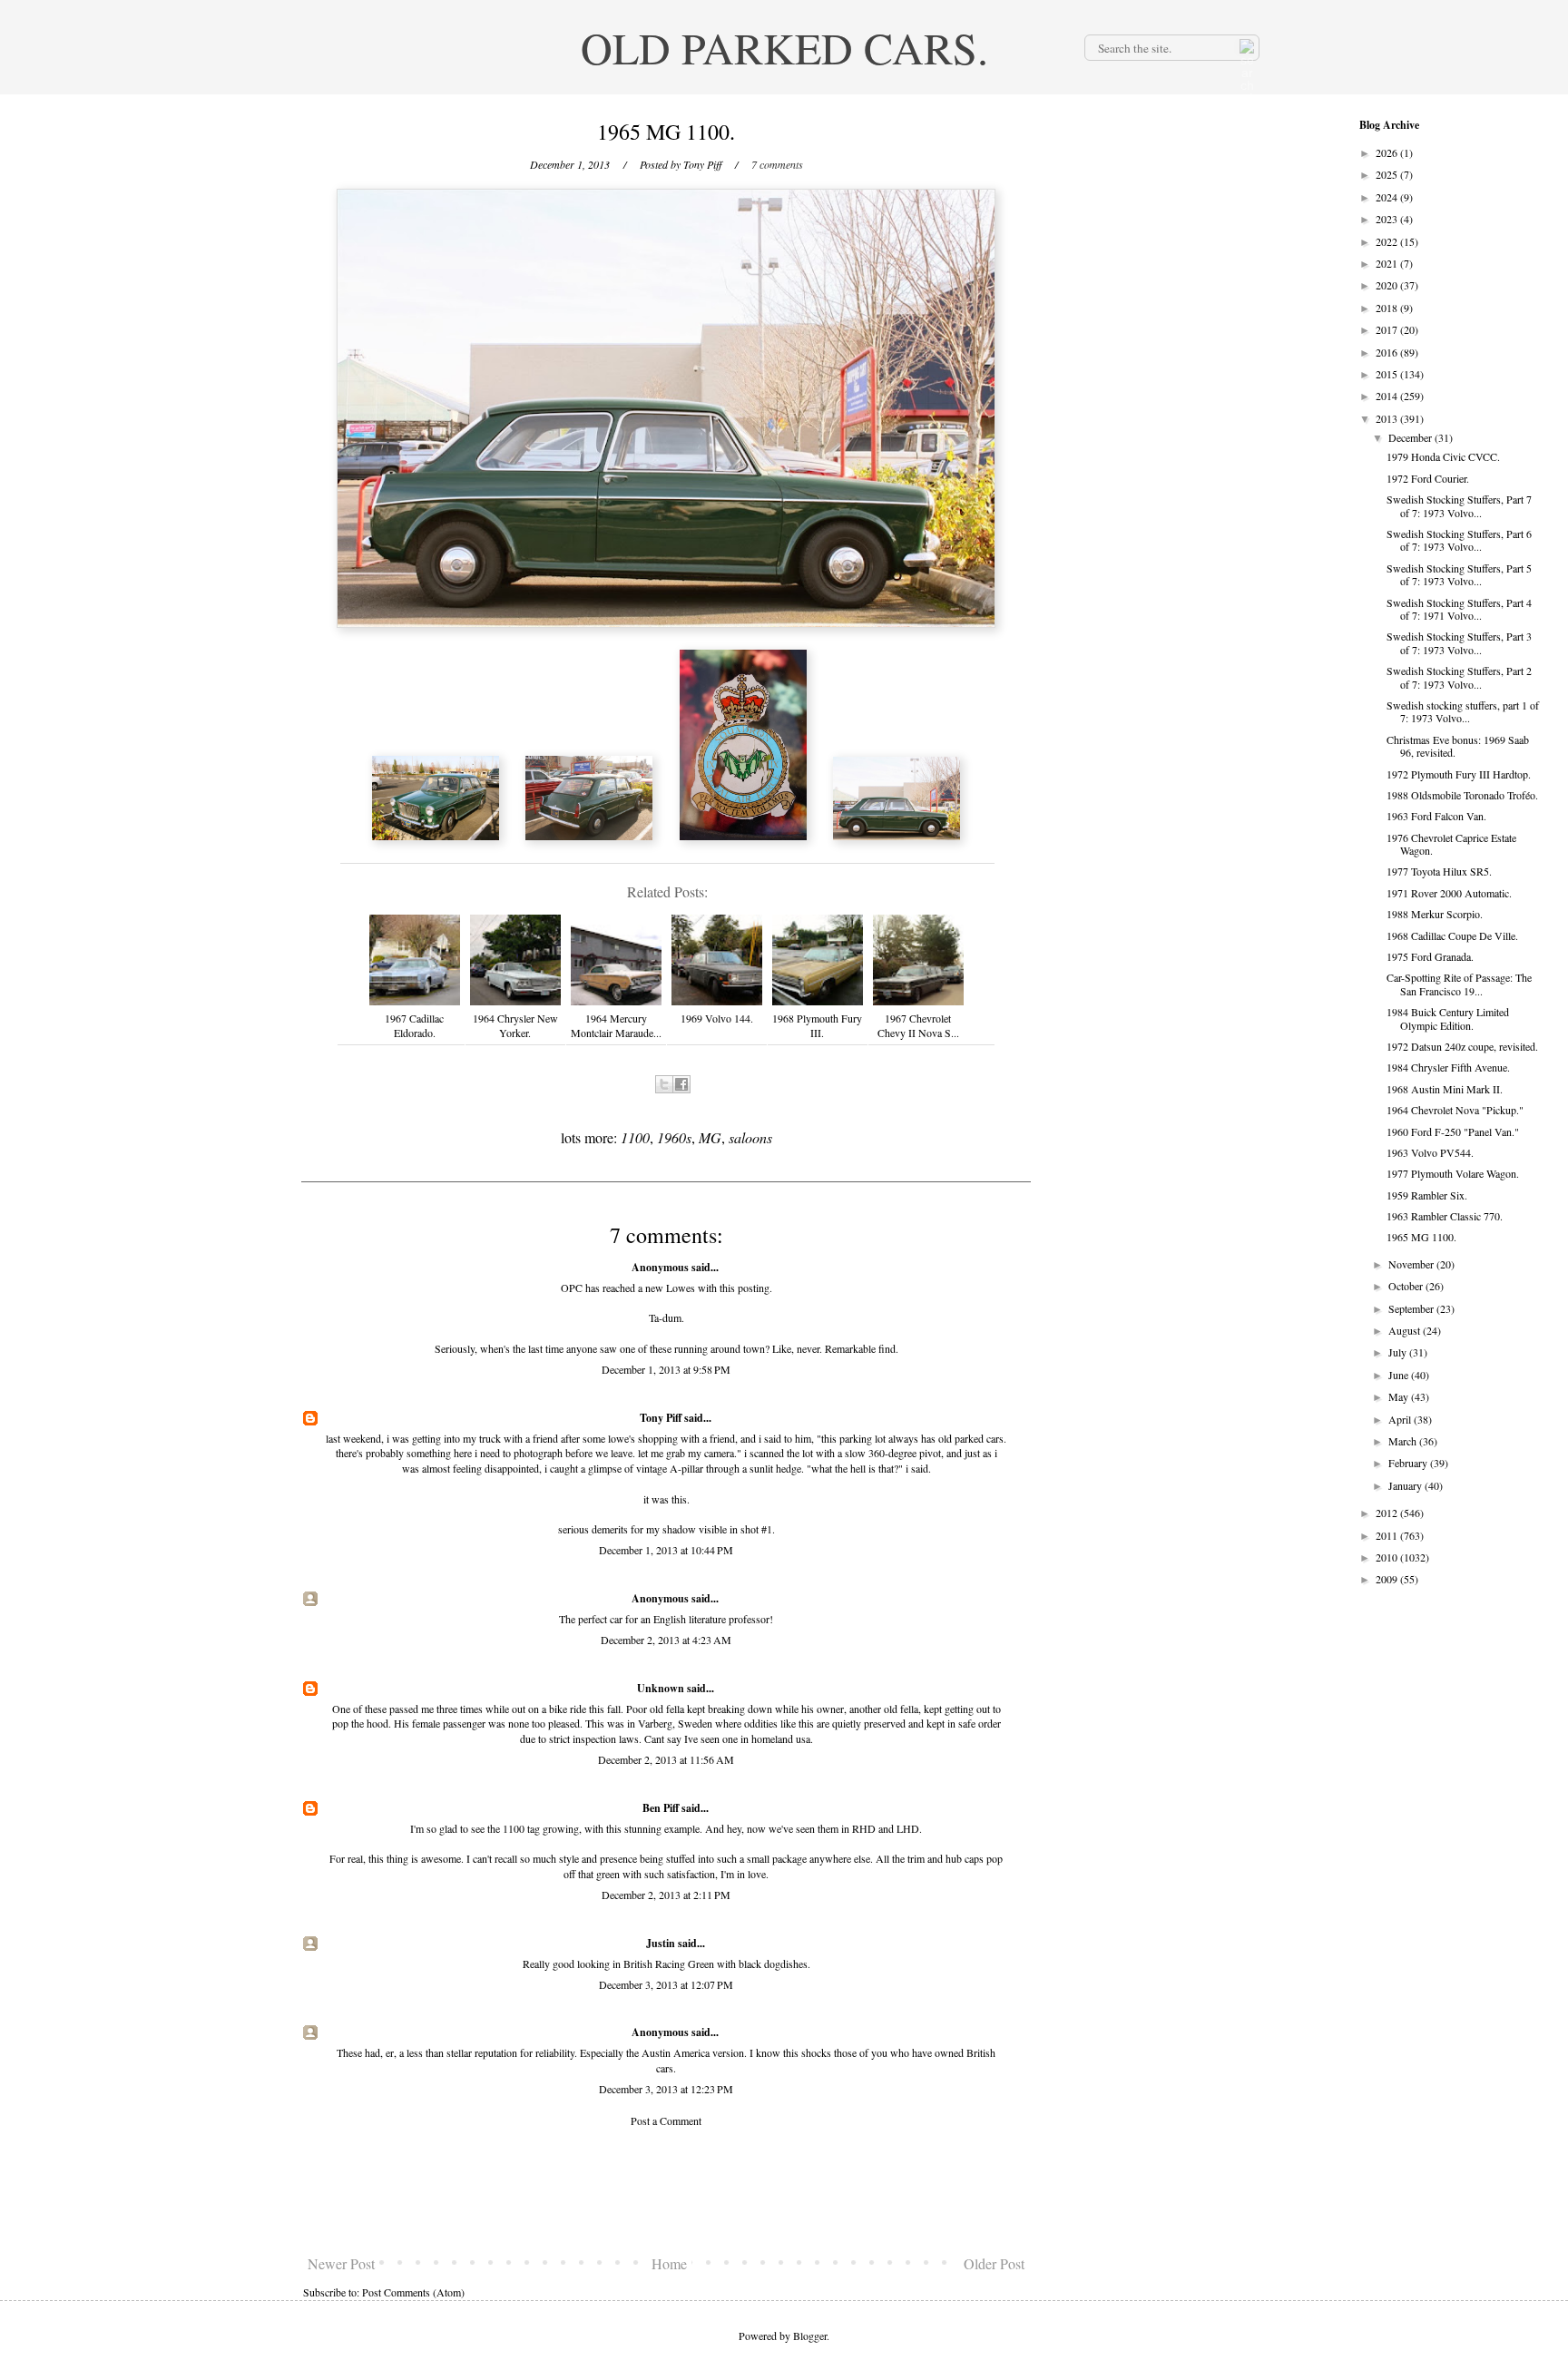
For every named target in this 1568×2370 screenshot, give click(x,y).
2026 (1388, 152)
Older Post (994, 2263)
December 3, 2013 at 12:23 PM (666, 2089)
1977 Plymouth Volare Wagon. (1453, 1173)
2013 (1388, 418)
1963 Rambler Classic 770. (1445, 1216)
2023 (1388, 219)
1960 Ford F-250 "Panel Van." (1453, 1131)
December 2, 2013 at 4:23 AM (666, 1640)
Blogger (810, 2336)
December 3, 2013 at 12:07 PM (666, 1984)
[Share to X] (664, 1084)
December (1411, 437)
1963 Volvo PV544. (1430, 1152)
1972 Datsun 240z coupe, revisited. (1462, 1046)
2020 (1388, 285)
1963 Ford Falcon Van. (1436, 816)
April (1401, 1419)
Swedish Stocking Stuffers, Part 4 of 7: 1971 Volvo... (1459, 609)
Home (669, 2263)
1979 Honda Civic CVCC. (1443, 456)
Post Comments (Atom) (413, 2292)
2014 (1388, 396)
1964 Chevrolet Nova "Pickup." (1455, 1110)
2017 (1388, 329)
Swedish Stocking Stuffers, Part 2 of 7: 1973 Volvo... (1459, 677)
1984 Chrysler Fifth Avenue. (1448, 1067)
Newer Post (341, 2263)
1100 (635, 1137)
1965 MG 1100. (1421, 1237)
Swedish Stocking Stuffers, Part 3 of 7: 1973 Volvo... (1459, 642)
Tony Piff (661, 1418)
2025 (1388, 174)
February (1409, 1463)
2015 (1388, 374)
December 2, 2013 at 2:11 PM (666, 1895)
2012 (1388, 1513)
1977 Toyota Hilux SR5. (1439, 871)
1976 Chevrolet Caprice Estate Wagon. (1451, 844)
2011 (1388, 1535)
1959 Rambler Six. (1427, 1195)
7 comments (777, 164)
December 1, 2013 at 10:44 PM (666, 1550)
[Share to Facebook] (681, 1084)
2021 (1388, 263)
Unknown (661, 1688)
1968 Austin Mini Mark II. (1445, 1089)
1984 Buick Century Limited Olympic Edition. (1448, 1018)
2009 (1388, 1579)
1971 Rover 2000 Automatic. (1449, 893)
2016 (1388, 352)
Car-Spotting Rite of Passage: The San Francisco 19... (1459, 984)
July (1399, 1352)
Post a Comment (666, 2120)
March (1404, 1441)
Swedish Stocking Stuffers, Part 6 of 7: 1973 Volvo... (1459, 540)
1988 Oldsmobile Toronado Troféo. (1462, 795)
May (1400, 1396)
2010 (1388, 1557)
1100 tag (521, 1828)
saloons (750, 1137)
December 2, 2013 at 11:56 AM (666, 1759)
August (1406, 1330)
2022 (1388, 241)
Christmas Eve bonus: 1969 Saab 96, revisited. (1458, 746)
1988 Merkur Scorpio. (1435, 914)
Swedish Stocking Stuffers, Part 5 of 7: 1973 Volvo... (1459, 574)
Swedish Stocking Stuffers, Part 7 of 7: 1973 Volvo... (1459, 505)
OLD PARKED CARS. (784, 47)
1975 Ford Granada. (1430, 956)
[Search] (1245, 47)
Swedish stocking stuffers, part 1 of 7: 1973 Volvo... (1463, 711)
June (1400, 1375)
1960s (674, 1137)
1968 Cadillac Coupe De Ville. (1452, 935)
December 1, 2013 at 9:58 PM (666, 1369)
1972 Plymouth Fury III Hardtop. (1459, 774)
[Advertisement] (666, 2191)
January (1406, 1485)
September (1412, 1308)
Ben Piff (661, 1808)
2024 (1388, 197)
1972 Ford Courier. (1428, 478)
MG (710, 1137)
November (1412, 1264)
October (1407, 1286)
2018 (1388, 308)
